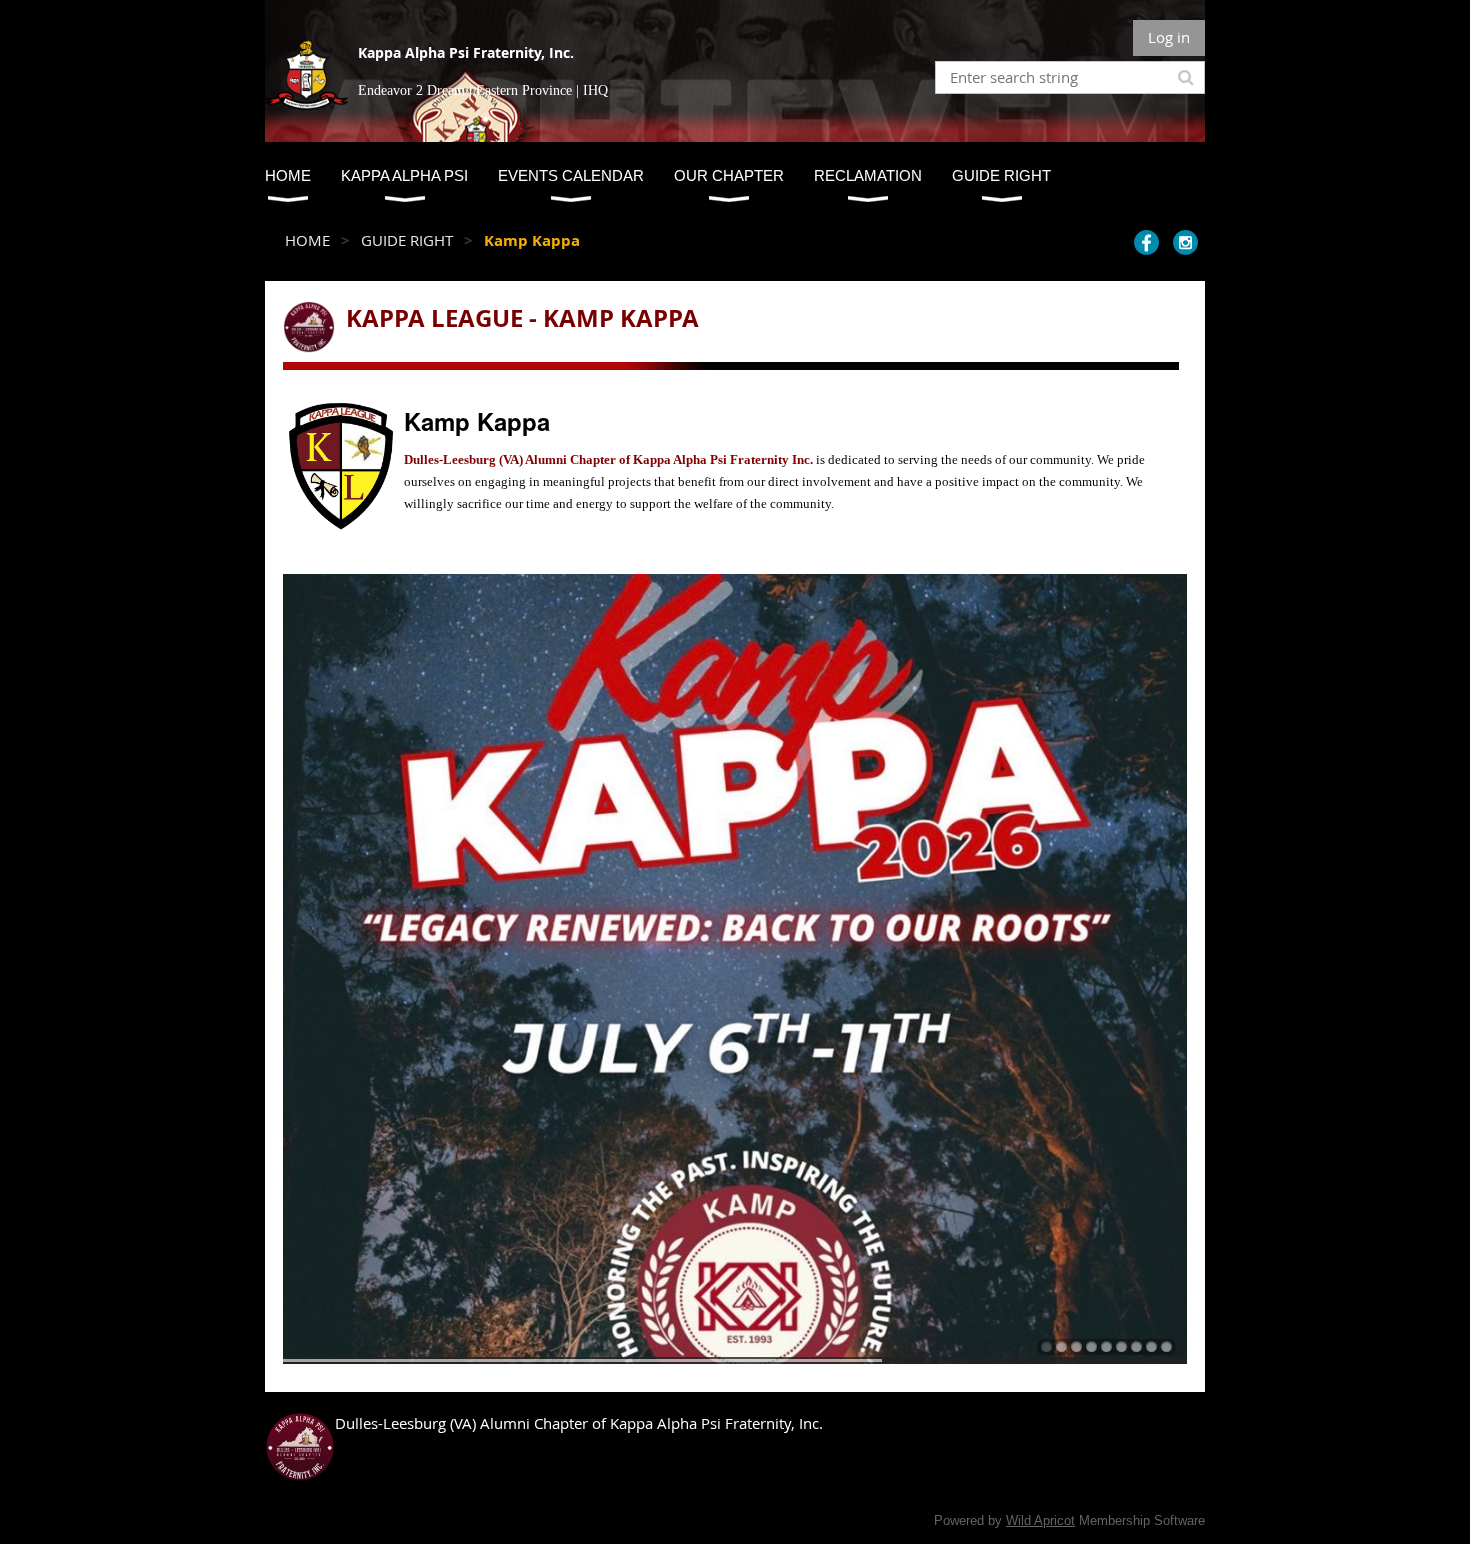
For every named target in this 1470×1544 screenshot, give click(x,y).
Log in (1169, 37)
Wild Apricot (1040, 1520)
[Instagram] (1185, 242)
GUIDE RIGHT (407, 240)
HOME (307, 240)
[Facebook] (1146, 242)
